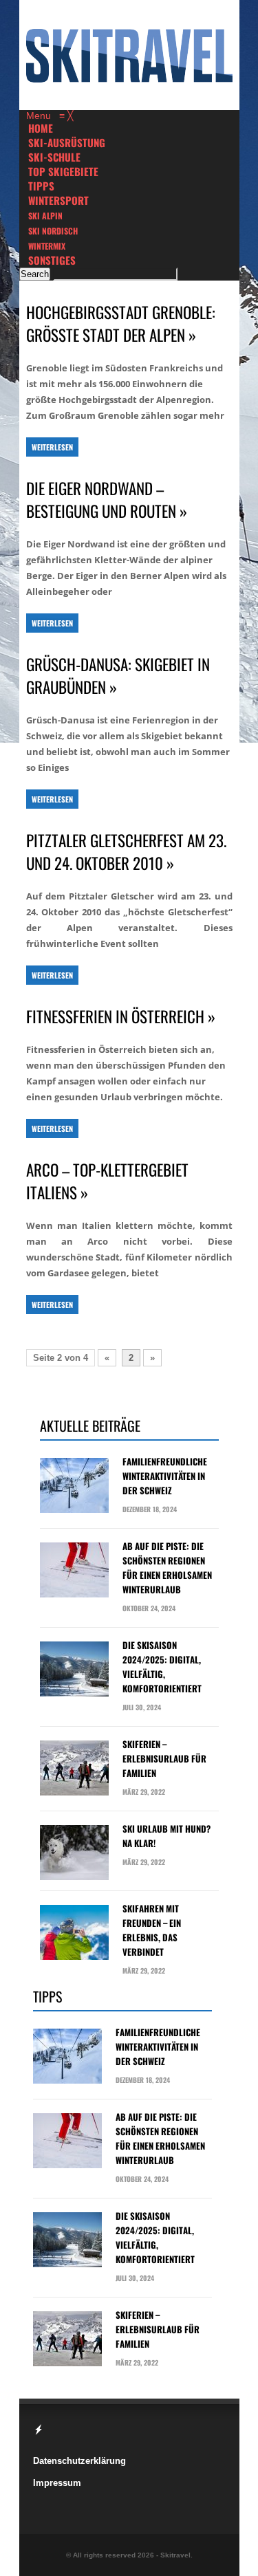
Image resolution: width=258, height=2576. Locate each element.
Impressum (57, 2483)
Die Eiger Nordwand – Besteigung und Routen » (107, 500)
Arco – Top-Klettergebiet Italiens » (107, 1181)
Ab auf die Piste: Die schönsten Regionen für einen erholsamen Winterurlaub (167, 1568)
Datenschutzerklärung (79, 2461)
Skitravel (175, 2555)
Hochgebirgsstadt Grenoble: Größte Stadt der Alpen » (121, 324)
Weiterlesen (52, 447)
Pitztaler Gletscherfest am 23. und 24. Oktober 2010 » (126, 852)
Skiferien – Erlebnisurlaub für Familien (164, 1758)
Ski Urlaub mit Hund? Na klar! (166, 1836)
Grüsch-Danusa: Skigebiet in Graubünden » (118, 676)
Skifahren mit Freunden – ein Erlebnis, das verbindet (152, 1930)
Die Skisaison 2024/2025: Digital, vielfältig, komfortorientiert (162, 1667)
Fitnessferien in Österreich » (121, 1017)
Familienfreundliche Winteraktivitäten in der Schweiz (165, 1476)
